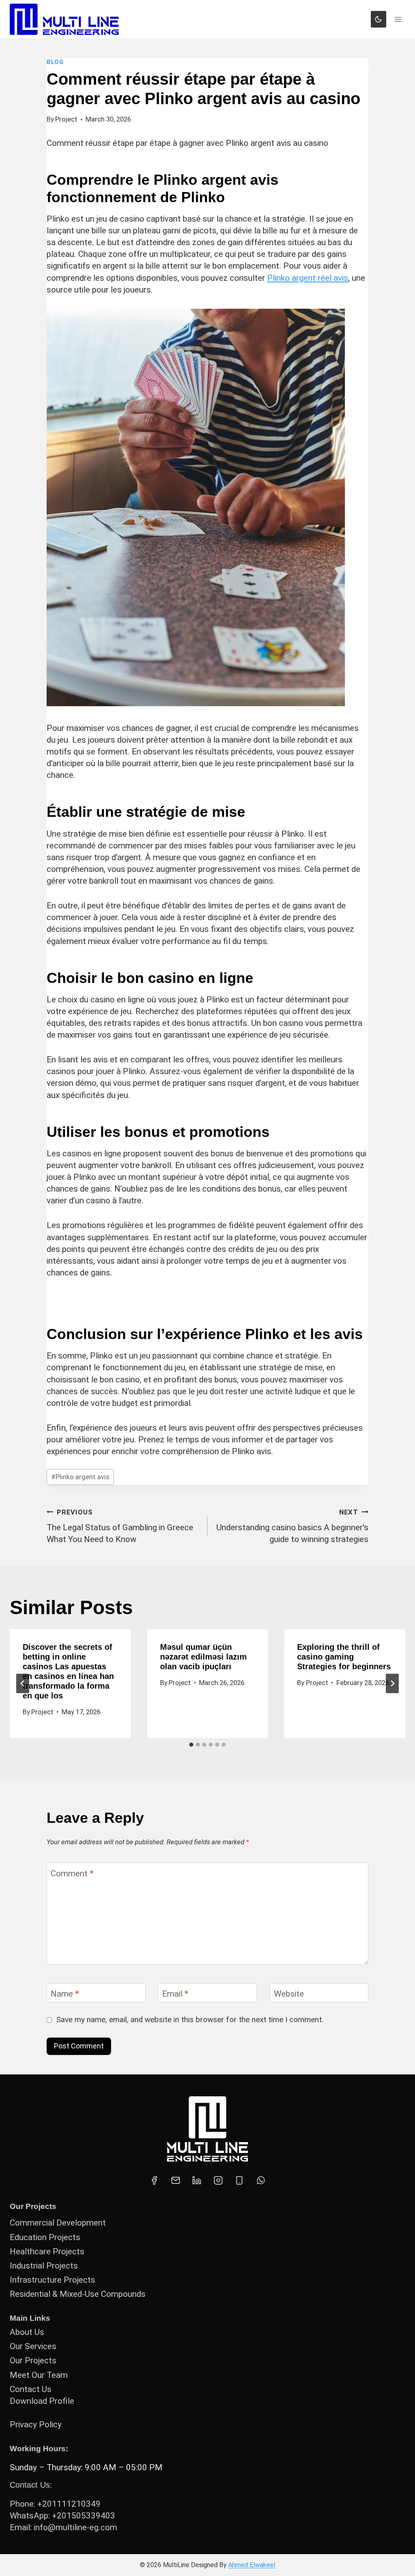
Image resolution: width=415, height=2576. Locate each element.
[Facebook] (154, 2181)
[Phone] (240, 2181)
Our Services (33, 2346)
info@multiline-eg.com (75, 2527)
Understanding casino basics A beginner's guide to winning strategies (292, 1526)
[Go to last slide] (23, 1683)
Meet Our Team (39, 2375)
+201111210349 (69, 2504)
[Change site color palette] (379, 19)
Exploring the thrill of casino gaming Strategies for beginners (344, 1657)
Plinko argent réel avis (308, 278)
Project (66, 119)
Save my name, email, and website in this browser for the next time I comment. (190, 2020)
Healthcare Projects (47, 2251)
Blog (55, 62)
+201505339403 (83, 2516)
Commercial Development (58, 2223)
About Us (27, 2332)
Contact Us (31, 2389)
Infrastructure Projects (52, 2280)
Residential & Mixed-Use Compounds (78, 2294)
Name (65, 1994)
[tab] (191, 1745)
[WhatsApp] (261, 2181)
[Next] (392, 1683)
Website (289, 1994)
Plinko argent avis (80, 1477)
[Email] (175, 2181)
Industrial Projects (44, 2266)
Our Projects (33, 2360)
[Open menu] (398, 19)
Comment (72, 1873)
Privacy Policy (36, 2424)
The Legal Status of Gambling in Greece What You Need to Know (120, 1526)
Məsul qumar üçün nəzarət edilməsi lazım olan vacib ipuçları (203, 1657)
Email (175, 1994)
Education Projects (45, 2237)
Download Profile (42, 2401)
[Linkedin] (197, 2181)
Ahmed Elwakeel (252, 2565)
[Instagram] (218, 2181)
